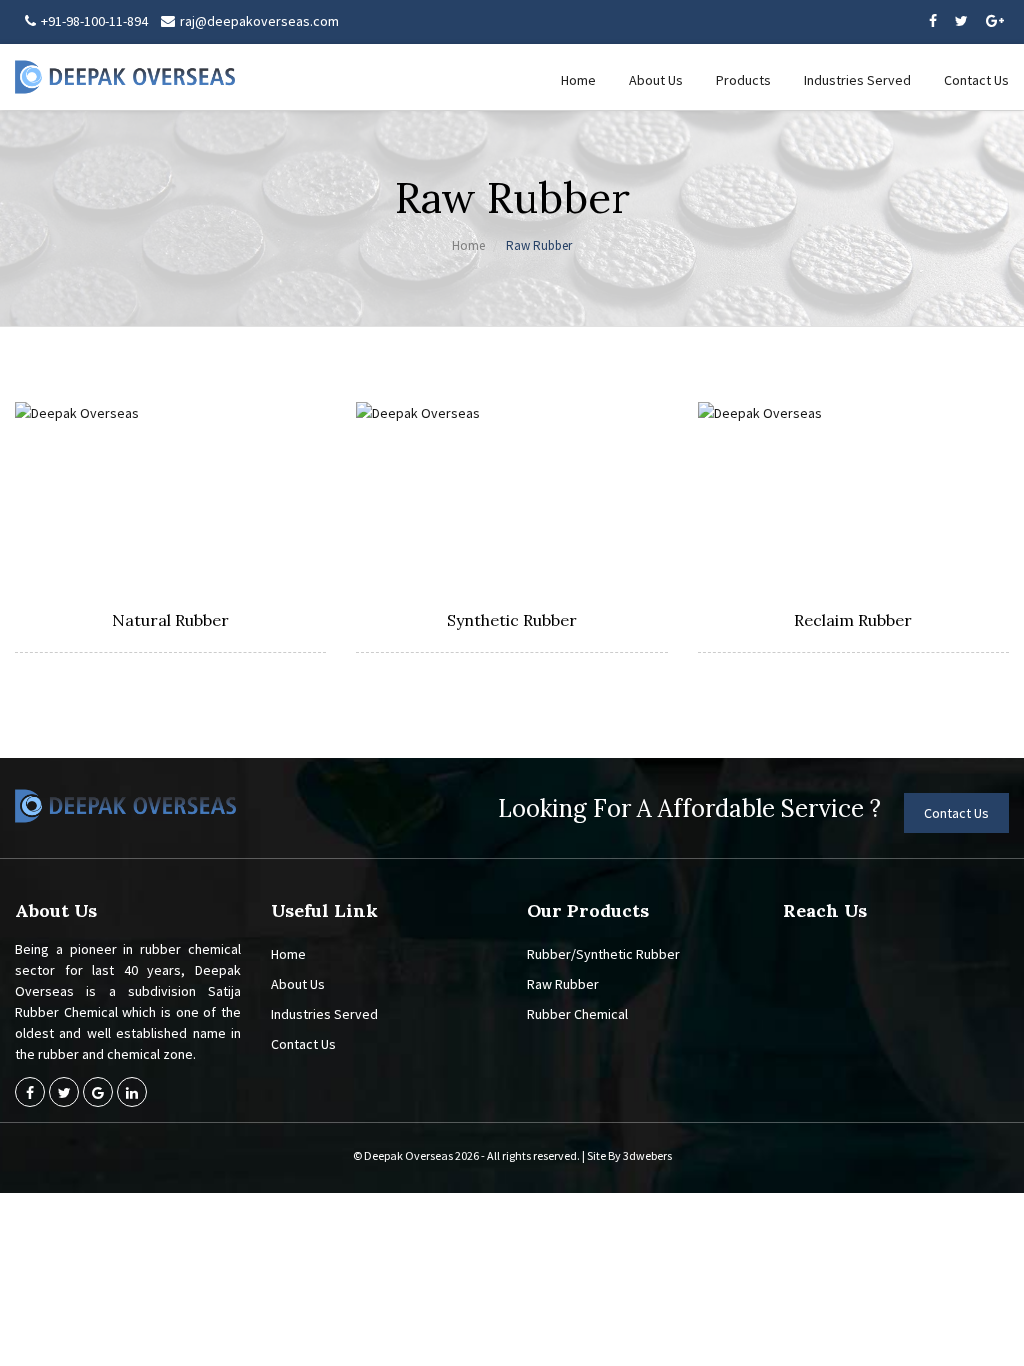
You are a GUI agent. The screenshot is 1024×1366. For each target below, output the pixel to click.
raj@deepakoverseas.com (259, 21)
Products (743, 80)
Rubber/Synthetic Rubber (603, 954)
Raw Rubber (563, 984)
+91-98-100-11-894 (94, 21)
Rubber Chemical (577, 1014)
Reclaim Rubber (853, 620)
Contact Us (976, 80)
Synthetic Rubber (512, 620)
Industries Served (857, 80)
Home (578, 80)
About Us (656, 80)
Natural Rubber (170, 620)
